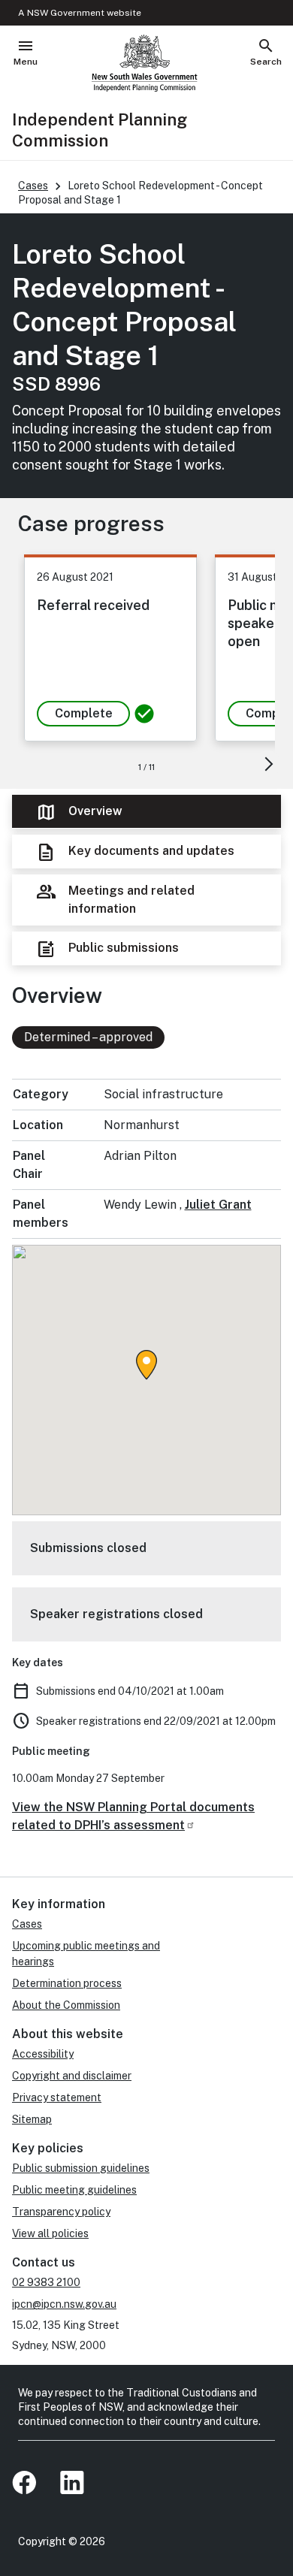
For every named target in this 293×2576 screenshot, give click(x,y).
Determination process (67, 1983)
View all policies (50, 2233)
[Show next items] (268, 764)
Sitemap (32, 2119)
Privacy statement (57, 2097)
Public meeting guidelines (74, 2190)
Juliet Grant (218, 1205)
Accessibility (43, 2054)
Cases (33, 186)
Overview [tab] (79, 812)
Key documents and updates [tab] (135, 852)
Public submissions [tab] (107, 949)
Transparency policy (61, 2212)
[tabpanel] (146, 1417)
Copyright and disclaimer (72, 2076)
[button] (146, 1365)
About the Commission (66, 2005)
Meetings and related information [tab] (115, 898)
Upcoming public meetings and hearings (86, 1954)
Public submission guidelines (81, 2168)
